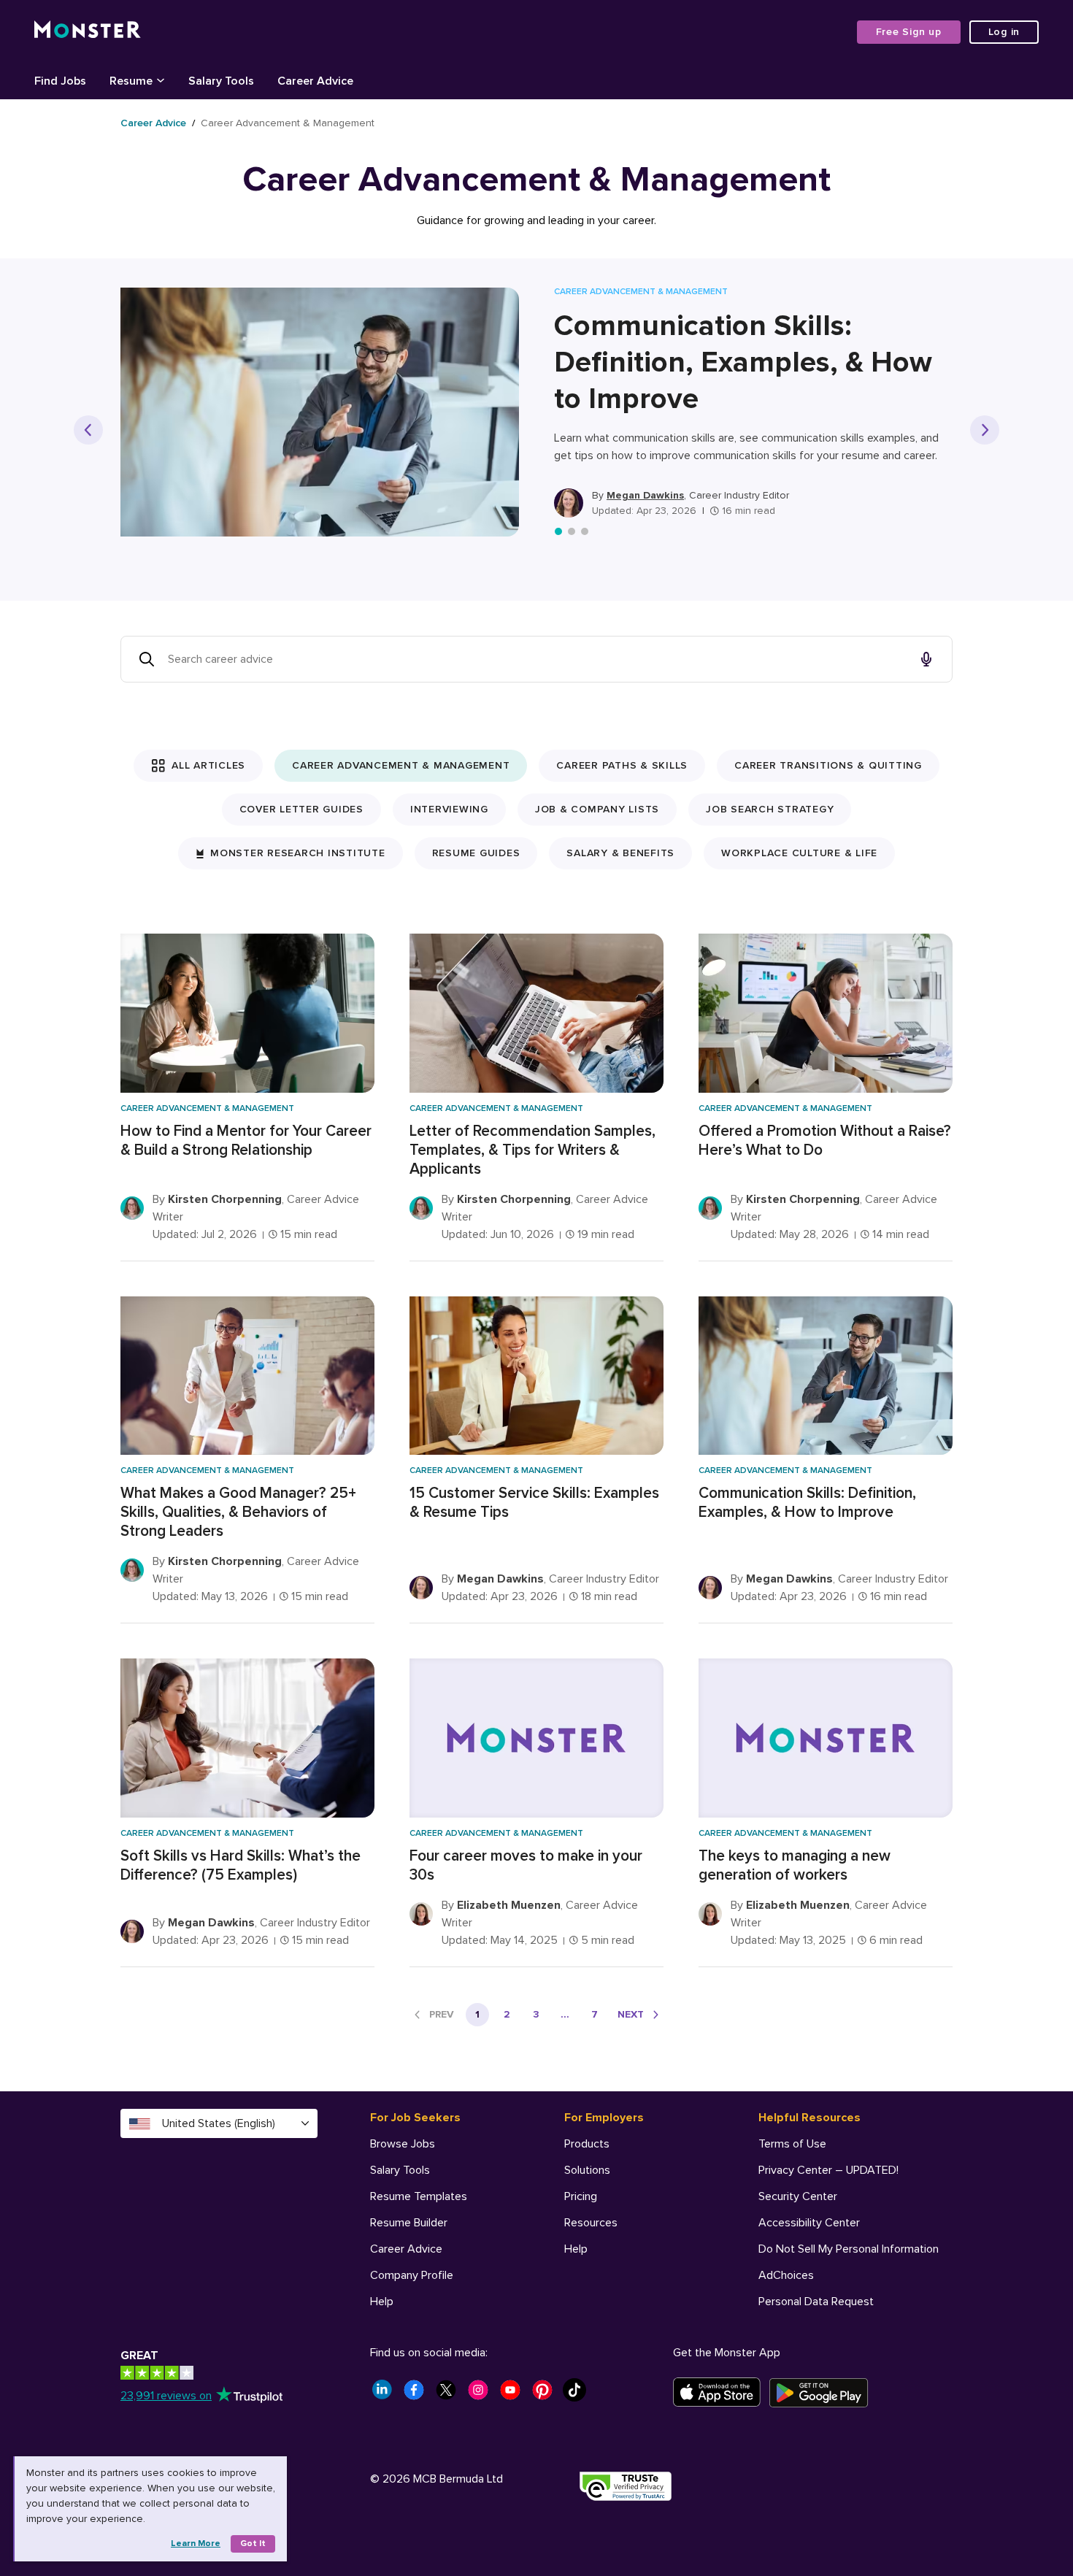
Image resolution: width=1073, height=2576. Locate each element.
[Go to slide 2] (572, 531)
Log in (1004, 32)
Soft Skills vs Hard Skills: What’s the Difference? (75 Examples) (241, 1865)
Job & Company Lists (597, 809)
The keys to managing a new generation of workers (795, 1865)
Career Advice (153, 123)
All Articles (208, 765)
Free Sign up (909, 32)
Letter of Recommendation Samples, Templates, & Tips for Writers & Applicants (532, 1150)
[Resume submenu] (161, 80)
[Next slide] (985, 430)
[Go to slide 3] (585, 531)
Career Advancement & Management (401, 765)
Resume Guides (476, 853)
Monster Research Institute (298, 853)
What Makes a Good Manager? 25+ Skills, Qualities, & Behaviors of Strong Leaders (238, 1512)
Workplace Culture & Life (799, 853)
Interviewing (449, 809)
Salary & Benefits (620, 853)
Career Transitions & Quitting (828, 765)
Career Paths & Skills (622, 765)
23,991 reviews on (166, 2396)
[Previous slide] (88, 430)
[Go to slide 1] (558, 531)
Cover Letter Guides (301, 809)
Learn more (196, 2544)
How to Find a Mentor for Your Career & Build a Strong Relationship (246, 1141)
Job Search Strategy (770, 809)
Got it (253, 2544)
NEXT (631, 2014)
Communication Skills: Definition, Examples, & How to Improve (743, 362)
